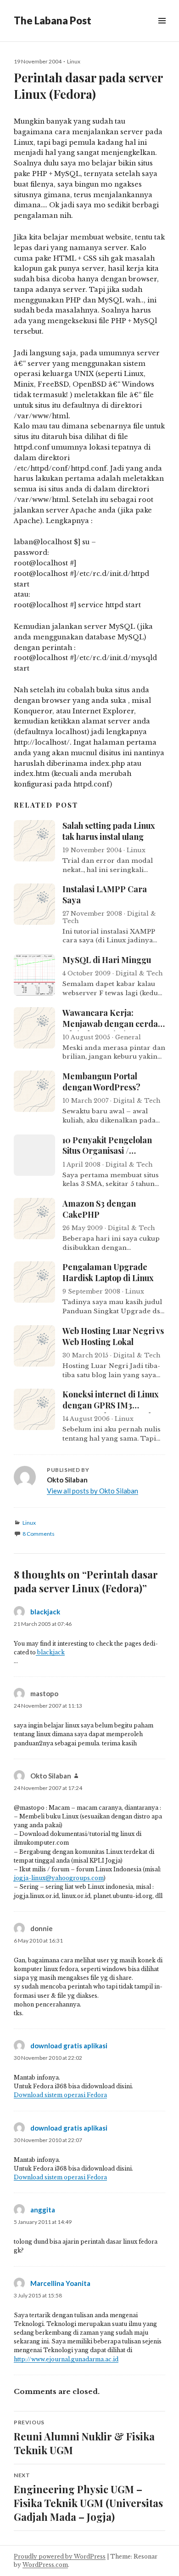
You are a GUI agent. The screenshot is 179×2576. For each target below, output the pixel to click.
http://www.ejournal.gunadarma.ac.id (66, 2359)
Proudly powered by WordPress (60, 2556)
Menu (162, 31)
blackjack (45, 1612)
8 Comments (39, 1534)
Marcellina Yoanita (60, 2283)
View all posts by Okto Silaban (92, 1491)
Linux (74, 61)
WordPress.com (45, 2565)
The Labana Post (53, 20)
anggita (43, 2210)
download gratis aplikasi (69, 2046)
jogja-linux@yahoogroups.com (59, 1878)
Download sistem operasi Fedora (60, 2177)
